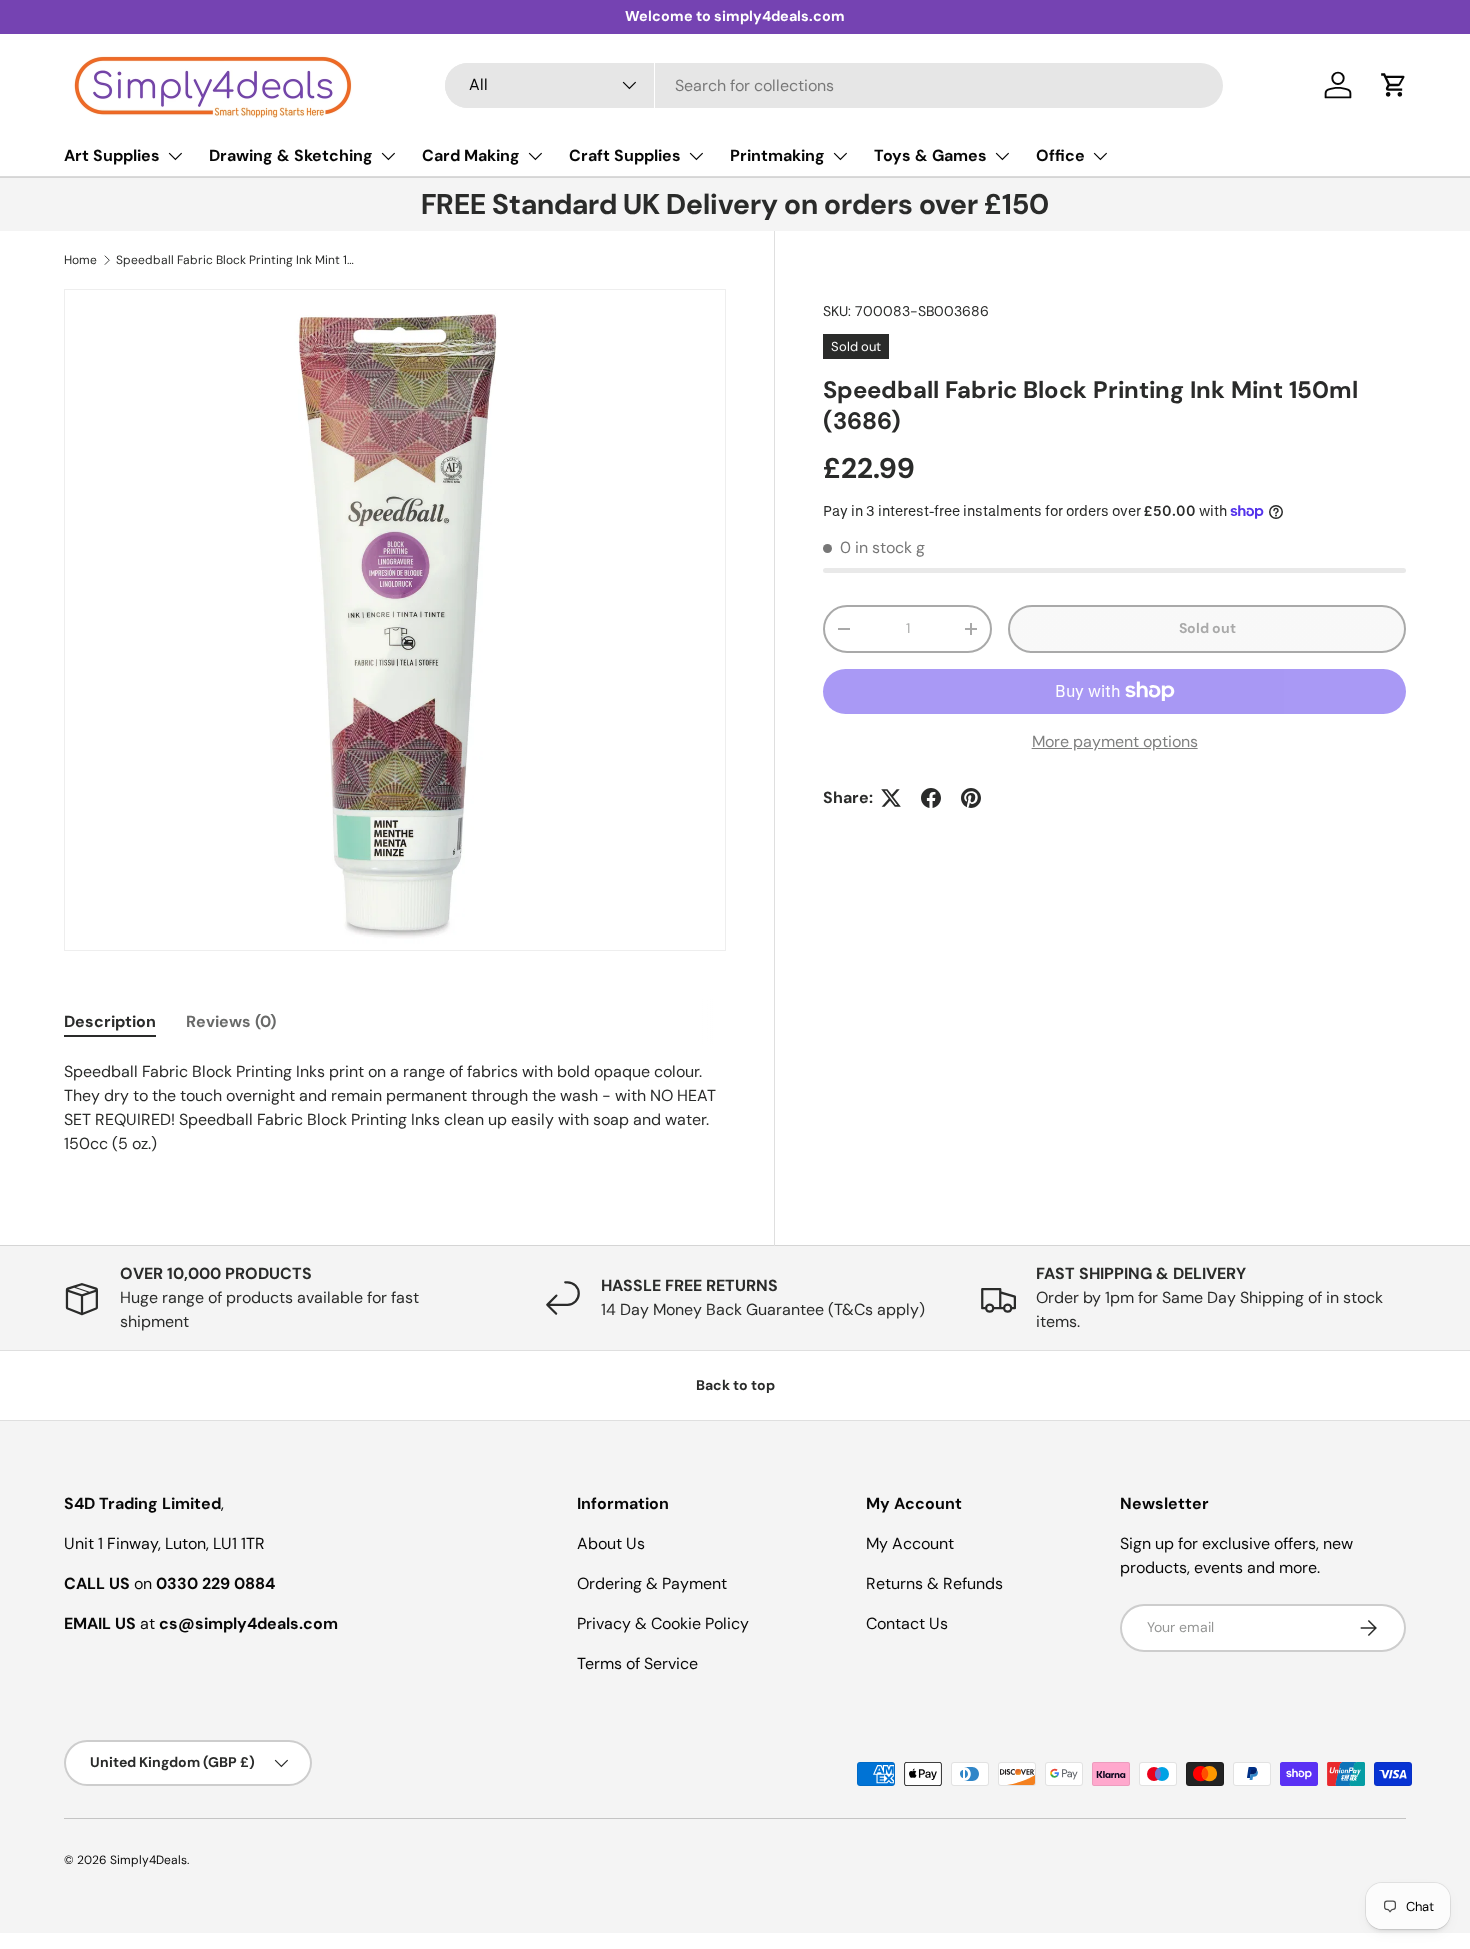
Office (1060, 155)
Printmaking (777, 155)
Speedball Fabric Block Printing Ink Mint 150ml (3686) (236, 260)
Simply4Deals (148, 1860)
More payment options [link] (1115, 741)
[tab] (110, 1021)
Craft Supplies (625, 155)
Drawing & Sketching (291, 155)
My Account (910, 1543)
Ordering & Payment (652, 1583)
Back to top (735, 1385)
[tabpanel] (395, 1108)
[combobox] (834, 85)
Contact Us (907, 1623)
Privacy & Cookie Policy (663, 1623)
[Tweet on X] (891, 798)
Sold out (1207, 628)
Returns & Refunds (934, 1583)
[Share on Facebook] (931, 798)
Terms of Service (637, 1663)
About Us (611, 1543)
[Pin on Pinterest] (971, 798)
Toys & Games (930, 155)
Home (80, 260)
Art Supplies (112, 155)
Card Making (471, 155)
